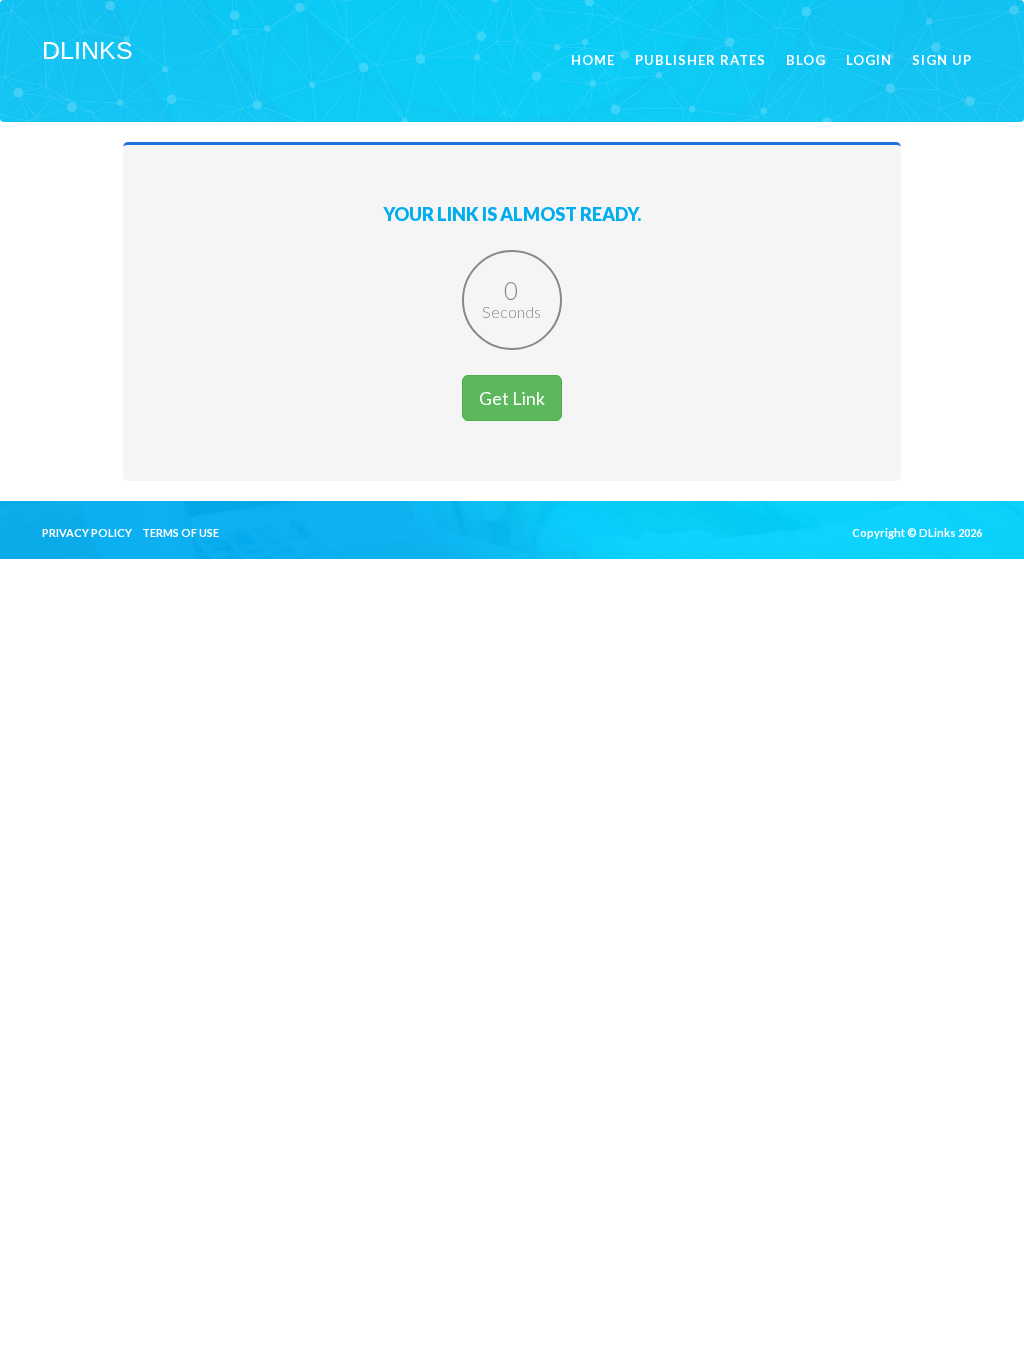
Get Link (512, 398)
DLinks (87, 50)
